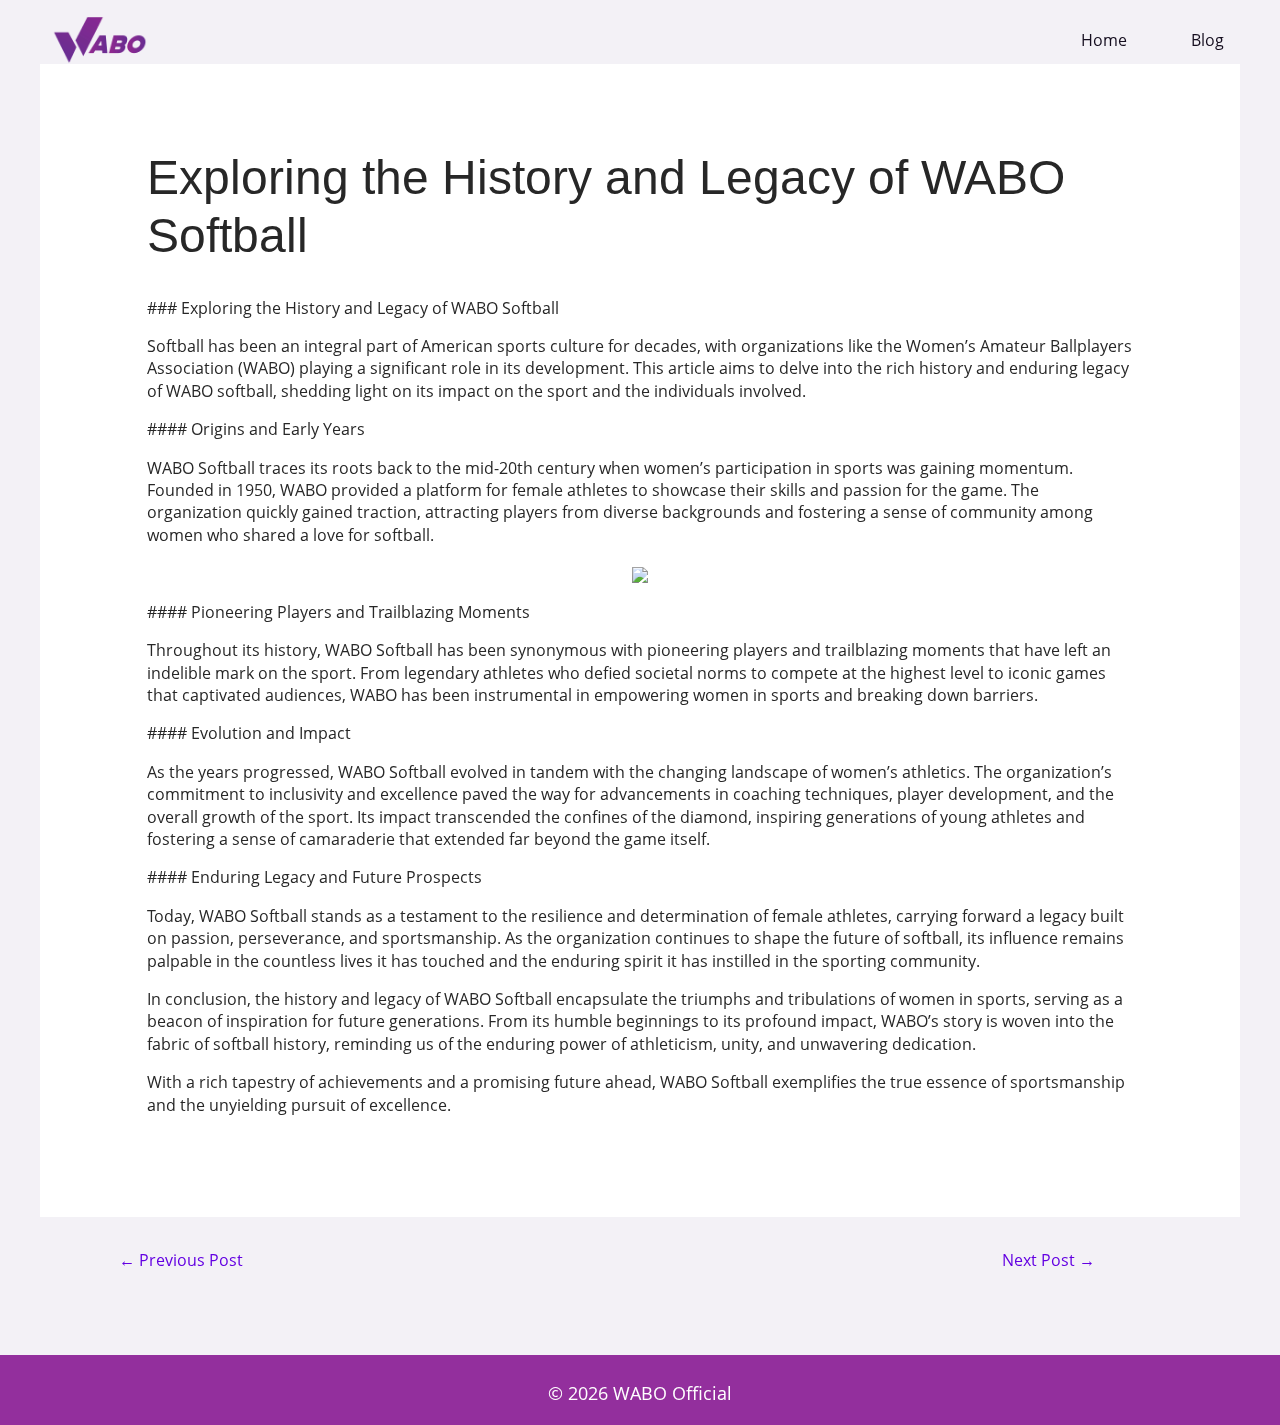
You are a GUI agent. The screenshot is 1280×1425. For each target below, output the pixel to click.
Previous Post (181, 1261)
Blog (1207, 40)
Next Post (1048, 1261)
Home (1104, 40)
